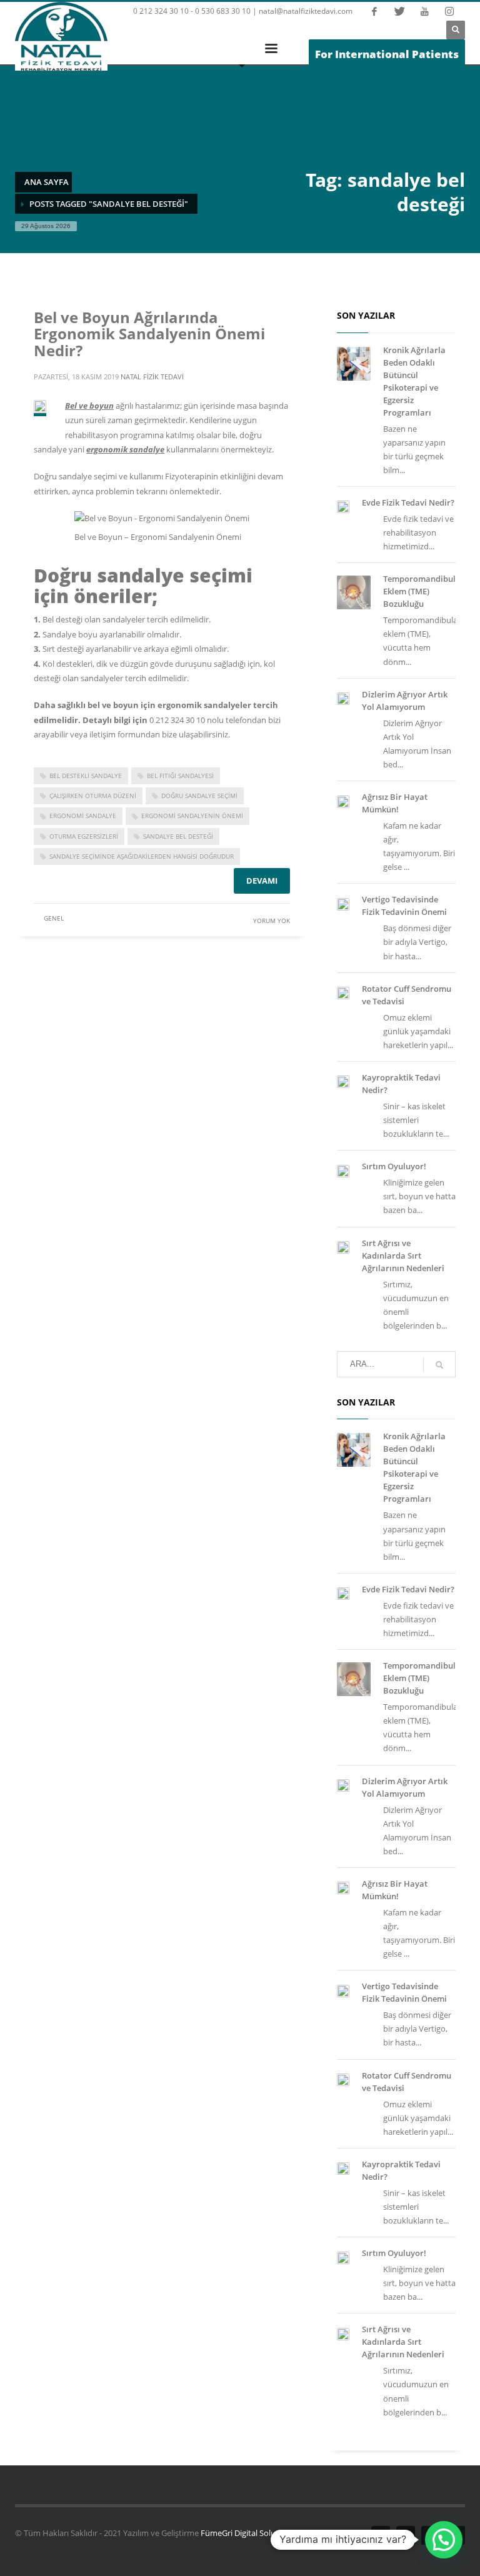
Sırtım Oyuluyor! (394, 1166)
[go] (439, 1365)
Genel (54, 918)
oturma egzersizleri (84, 836)
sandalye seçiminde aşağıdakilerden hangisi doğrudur (142, 856)
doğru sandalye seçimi (199, 796)
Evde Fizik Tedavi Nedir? (408, 502)
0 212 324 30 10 (177, 720)
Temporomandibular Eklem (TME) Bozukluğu (424, 591)
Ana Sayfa (47, 182)
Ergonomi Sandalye (83, 816)
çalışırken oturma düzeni (93, 796)
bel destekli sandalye (86, 776)
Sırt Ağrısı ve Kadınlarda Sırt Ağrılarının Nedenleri (403, 1256)
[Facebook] (374, 11)
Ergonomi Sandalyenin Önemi (192, 816)
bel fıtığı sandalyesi (180, 776)
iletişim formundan (125, 734)
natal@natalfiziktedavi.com (306, 11)
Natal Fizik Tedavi (152, 377)
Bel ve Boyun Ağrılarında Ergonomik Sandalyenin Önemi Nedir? (149, 334)
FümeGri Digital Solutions (247, 2533)
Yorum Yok (272, 921)
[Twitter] (399, 11)
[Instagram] (449, 11)
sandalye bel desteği (178, 836)
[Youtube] (424, 11)
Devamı (262, 881)
